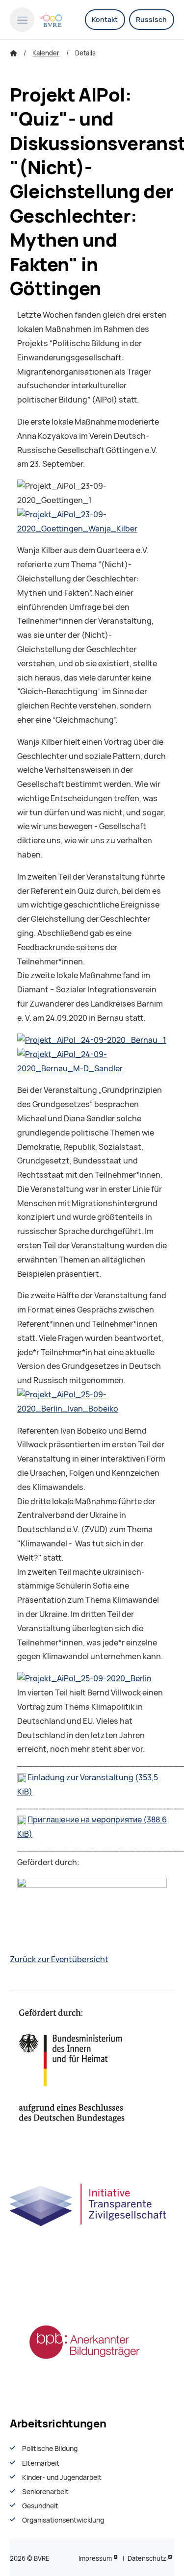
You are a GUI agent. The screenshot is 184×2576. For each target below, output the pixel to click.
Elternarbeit (41, 2463)
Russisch (151, 20)
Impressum (95, 2559)
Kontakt (105, 20)
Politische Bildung (50, 2449)
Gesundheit (40, 2506)
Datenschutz (147, 2559)
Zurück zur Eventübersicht (59, 1959)
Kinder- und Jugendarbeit (62, 2477)
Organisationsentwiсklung (63, 2520)
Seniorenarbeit (45, 2492)
